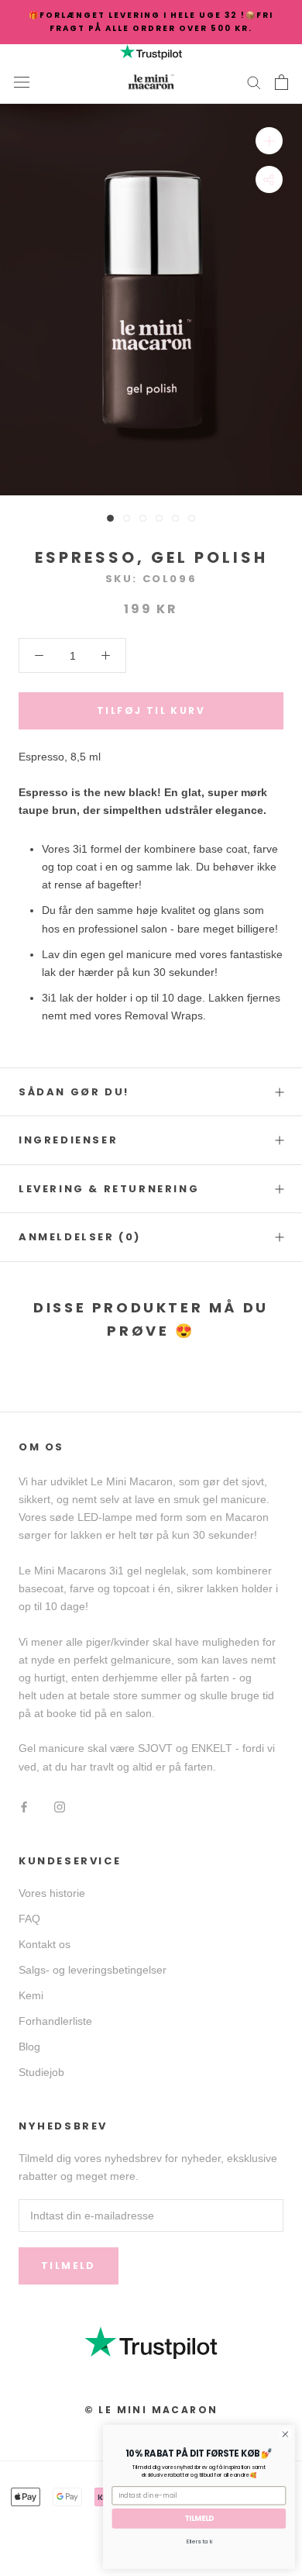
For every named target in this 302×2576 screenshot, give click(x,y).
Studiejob (41, 2072)
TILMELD (199, 2518)
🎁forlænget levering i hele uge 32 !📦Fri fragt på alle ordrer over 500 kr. (151, 22)
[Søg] (254, 82)
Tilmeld (69, 2266)
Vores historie (52, 1893)
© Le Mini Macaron (151, 2410)
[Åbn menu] (22, 82)
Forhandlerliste (55, 2021)
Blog (29, 2047)
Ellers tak (199, 2541)
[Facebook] (24, 1807)
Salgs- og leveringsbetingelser (93, 1970)
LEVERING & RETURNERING (109, 1189)
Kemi (31, 1995)
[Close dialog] (285, 2435)
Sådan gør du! (74, 1092)
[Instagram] (60, 1807)
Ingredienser (68, 1140)
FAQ (29, 1919)
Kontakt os (45, 1944)
